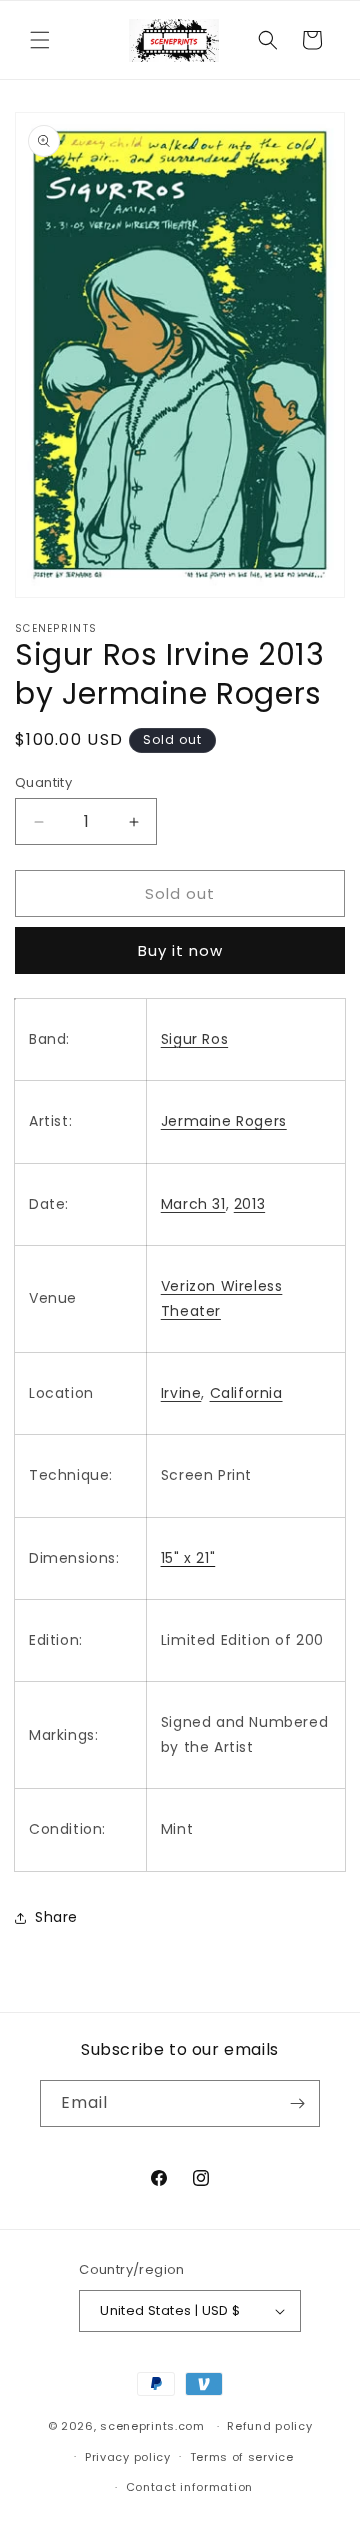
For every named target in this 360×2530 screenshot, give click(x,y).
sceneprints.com (152, 2426)
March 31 (193, 1204)
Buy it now (180, 950)
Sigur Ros (194, 1039)
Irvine (181, 1393)
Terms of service (242, 2457)
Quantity (43, 782)
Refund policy (269, 2426)
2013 (249, 1204)
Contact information (189, 2487)
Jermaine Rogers (224, 1121)
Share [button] (56, 1917)
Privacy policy (128, 2457)
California (246, 1393)
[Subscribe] (297, 2103)
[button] (40, 40)
